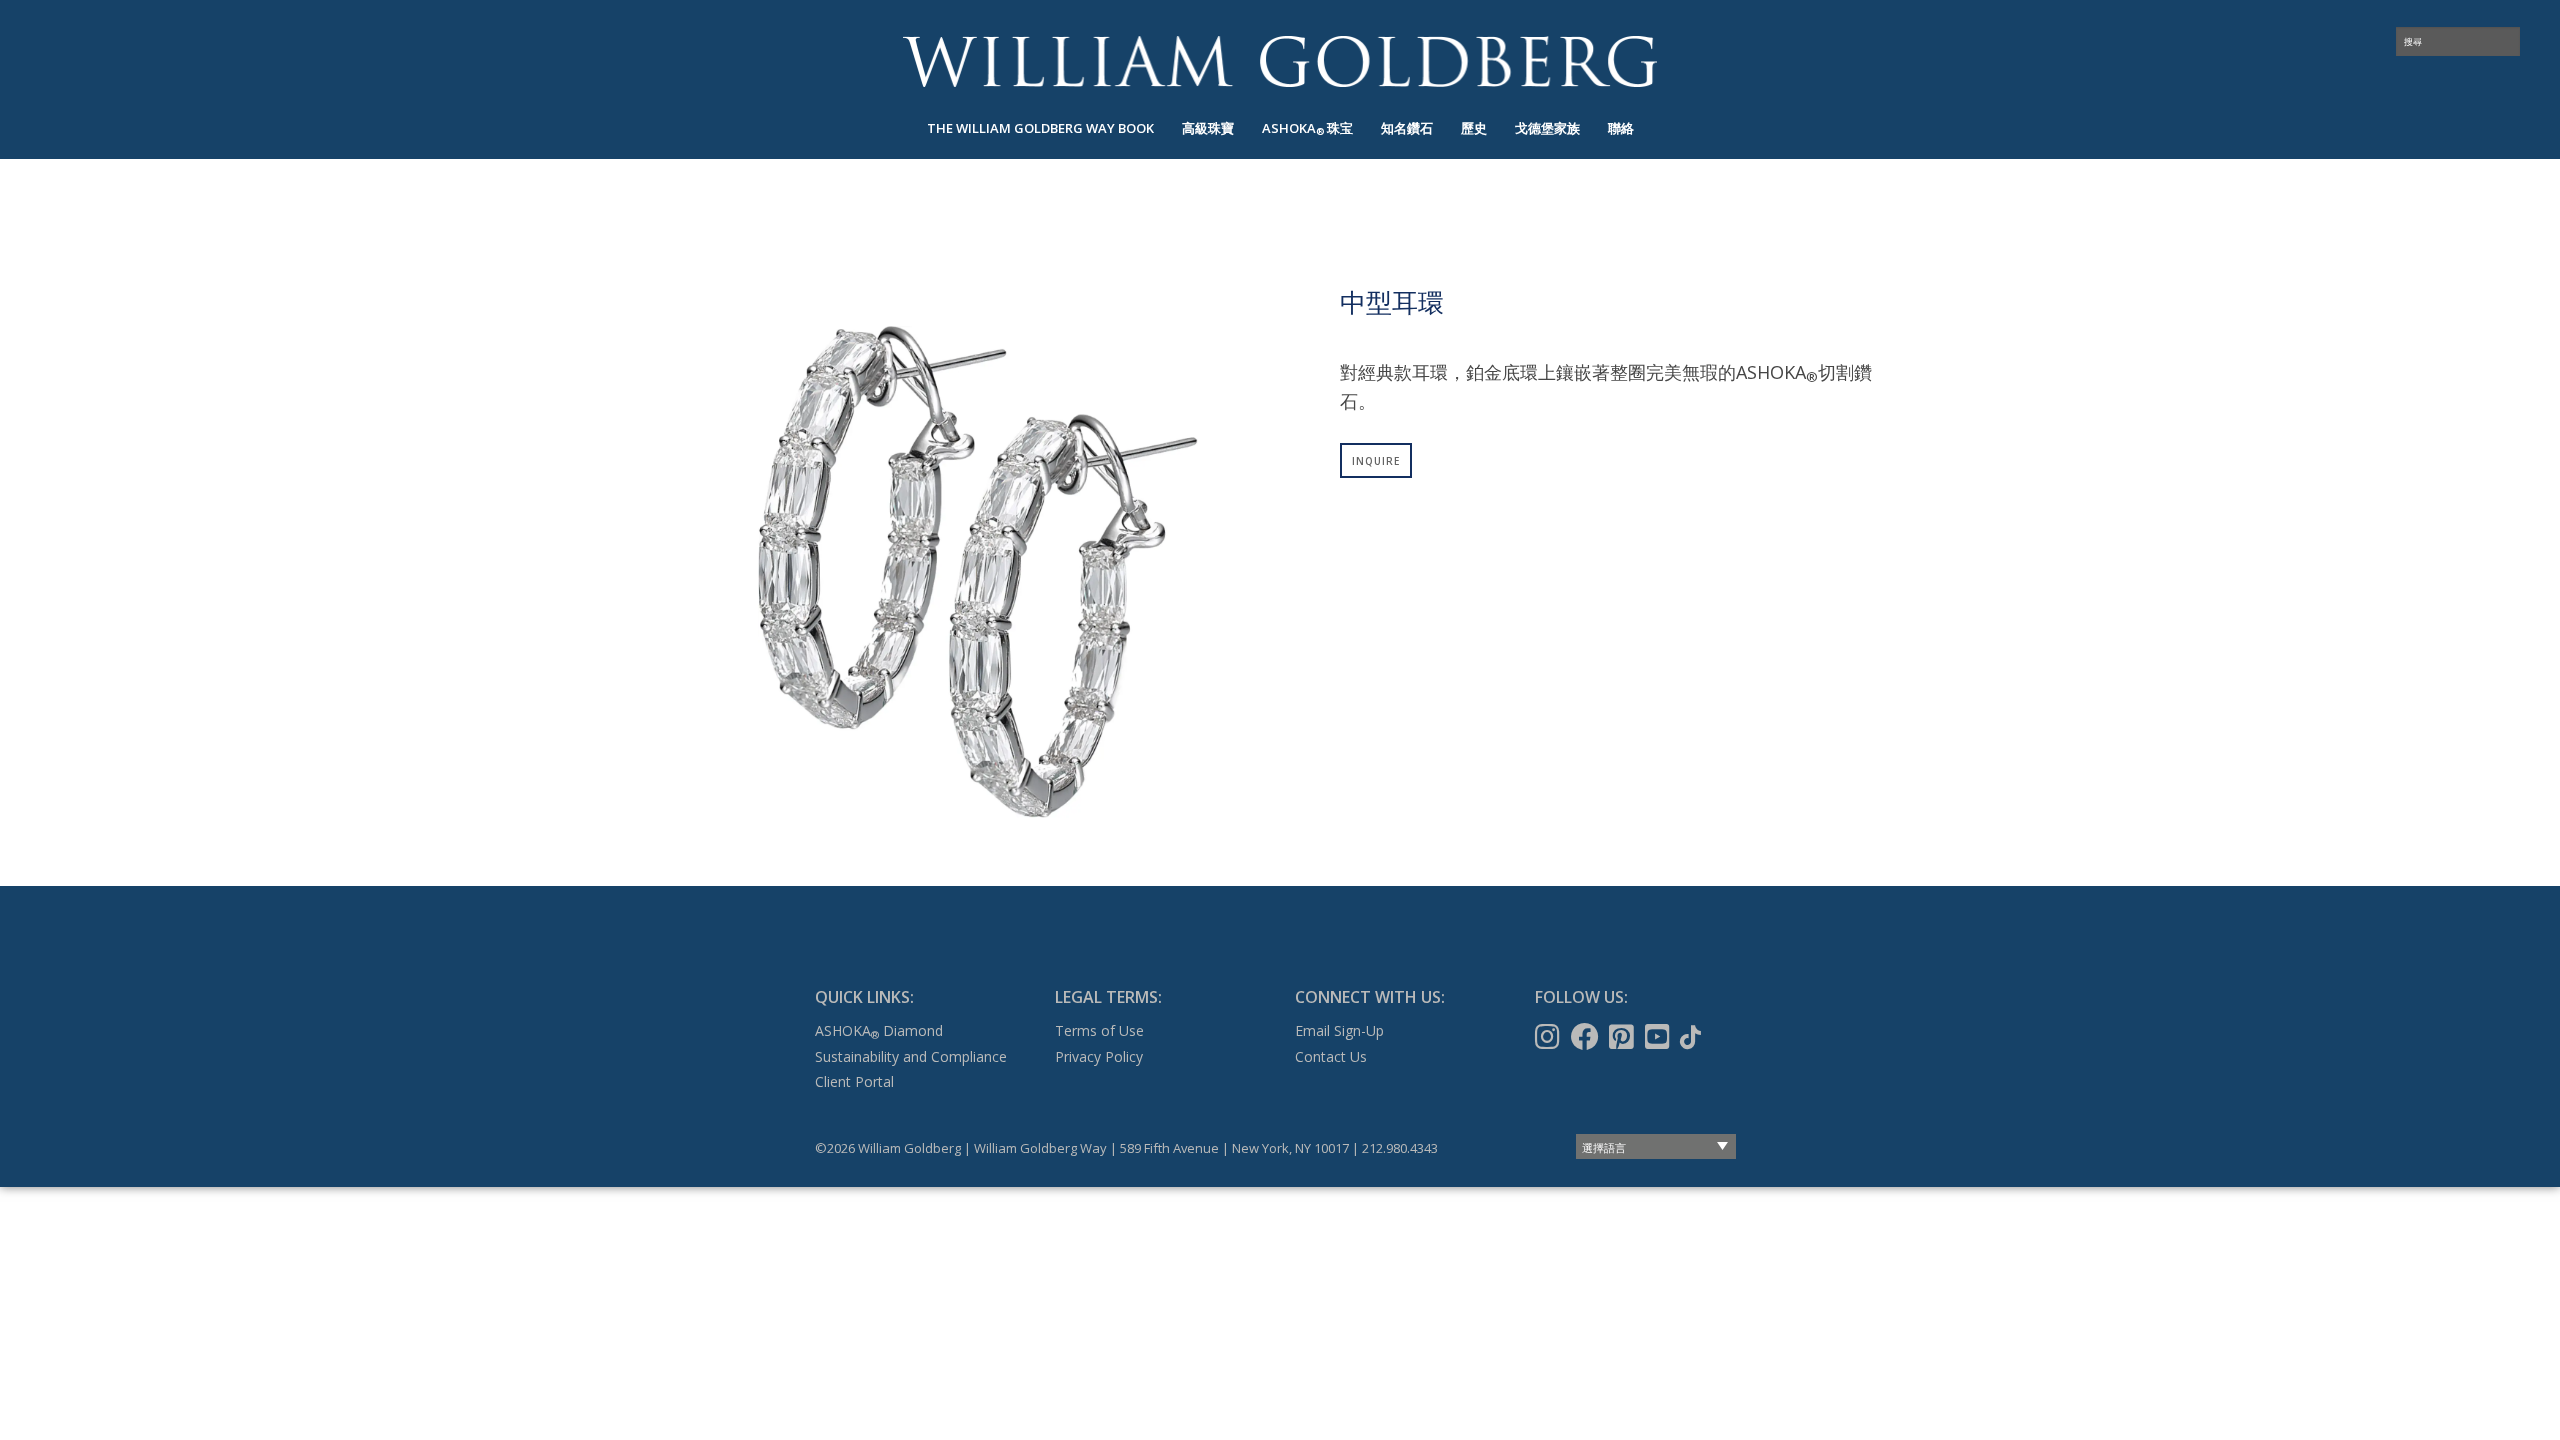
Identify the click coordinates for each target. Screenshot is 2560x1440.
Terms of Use (1099, 1030)
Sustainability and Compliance (911, 1056)
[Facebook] (1587, 1037)
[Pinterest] (1623, 1037)
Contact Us (1331, 1056)
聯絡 (1621, 128)
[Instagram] (1549, 1037)
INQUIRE (1376, 461)
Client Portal (854, 1081)
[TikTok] (1692, 1037)
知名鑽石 (1407, 128)
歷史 (1474, 128)
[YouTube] (1659, 1037)
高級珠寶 (1208, 128)
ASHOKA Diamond (879, 1030)
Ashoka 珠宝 (1307, 128)
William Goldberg (1280, 61)
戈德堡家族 (1547, 128)
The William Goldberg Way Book (1040, 128)
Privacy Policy (1099, 1056)
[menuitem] (1040, 128)
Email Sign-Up (1339, 1030)
